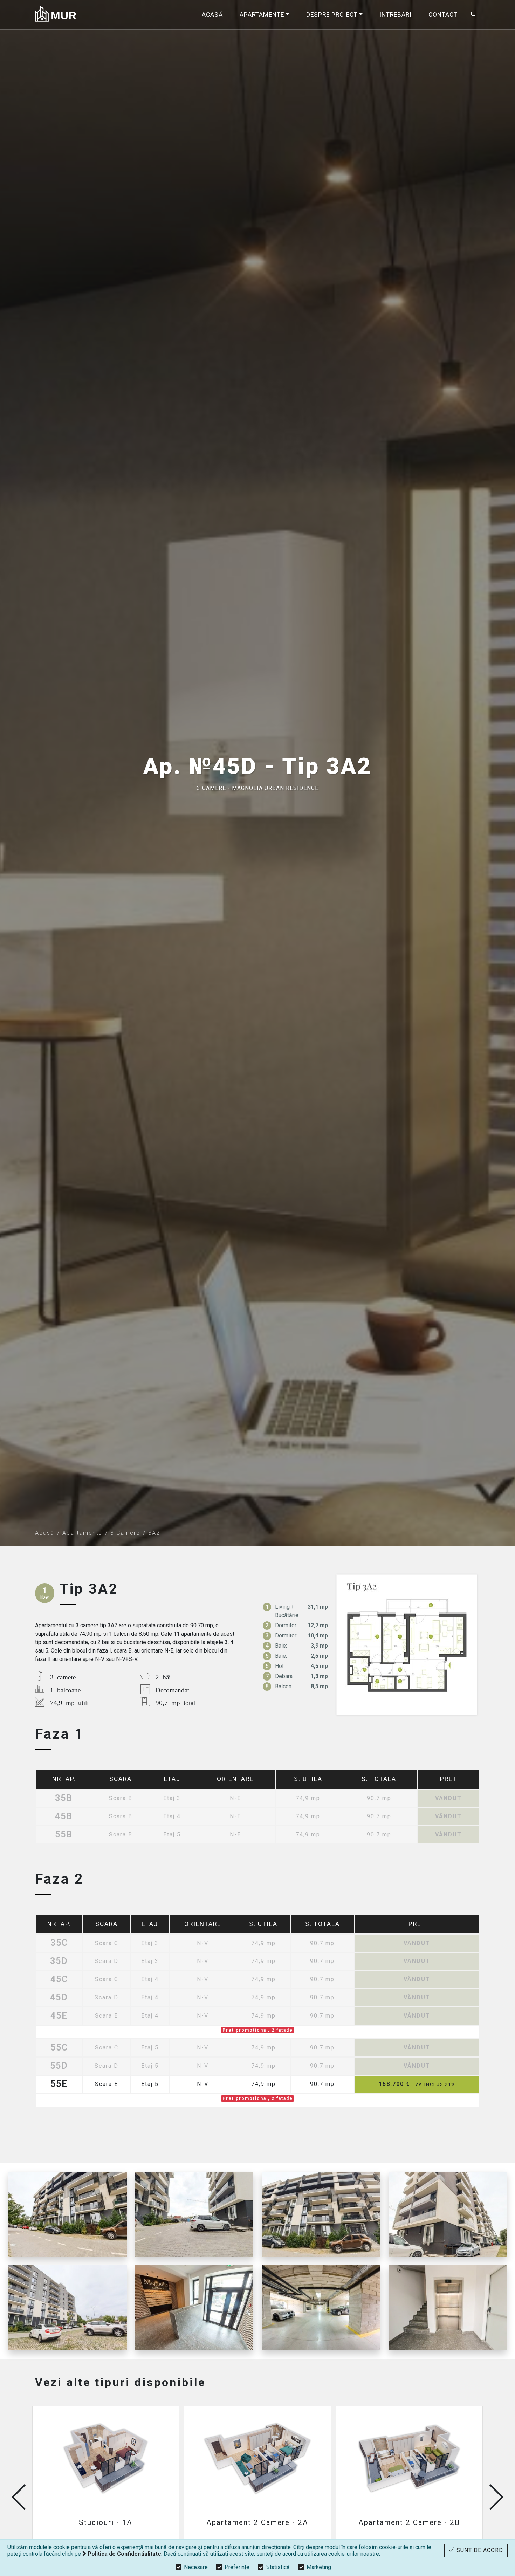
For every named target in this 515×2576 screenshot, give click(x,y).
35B (64, 1798)
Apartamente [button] (262, 15)
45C (59, 1980)
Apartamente (82, 1533)
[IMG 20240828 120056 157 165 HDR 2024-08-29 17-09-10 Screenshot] (194, 2214)
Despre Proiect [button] (332, 15)
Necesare (196, 2567)
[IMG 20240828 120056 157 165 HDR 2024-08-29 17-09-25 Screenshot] (68, 2214)
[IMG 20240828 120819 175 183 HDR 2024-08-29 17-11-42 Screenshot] (194, 2308)
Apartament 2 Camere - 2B (409, 2522)
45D (59, 1998)
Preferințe (237, 2567)
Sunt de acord (479, 2550)
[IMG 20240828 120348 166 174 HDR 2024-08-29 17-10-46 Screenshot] (321, 2308)
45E (59, 2016)
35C (59, 1943)
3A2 (154, 1533)
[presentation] (19, 2497)
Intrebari (396, 15)
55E (59, 2084)
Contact (443, 15)
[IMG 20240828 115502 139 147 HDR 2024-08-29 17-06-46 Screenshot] (68, 2308)
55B (64, 1835)
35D (59, 1961)
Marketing (319, 2567)
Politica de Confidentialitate (124, 2554)
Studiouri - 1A (106, 2522)
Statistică (278, 2567)
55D (59, 2066)
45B (64, 1817)
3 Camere (125, 1533)
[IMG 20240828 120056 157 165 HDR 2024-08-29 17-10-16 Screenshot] (448, 2214)
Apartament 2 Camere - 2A (257, 2522)
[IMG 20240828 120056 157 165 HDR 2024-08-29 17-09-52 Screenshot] (321, 2214)
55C (59, 2048)
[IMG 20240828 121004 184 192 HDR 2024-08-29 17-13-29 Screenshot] (448, 2308)
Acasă (212, 15)
